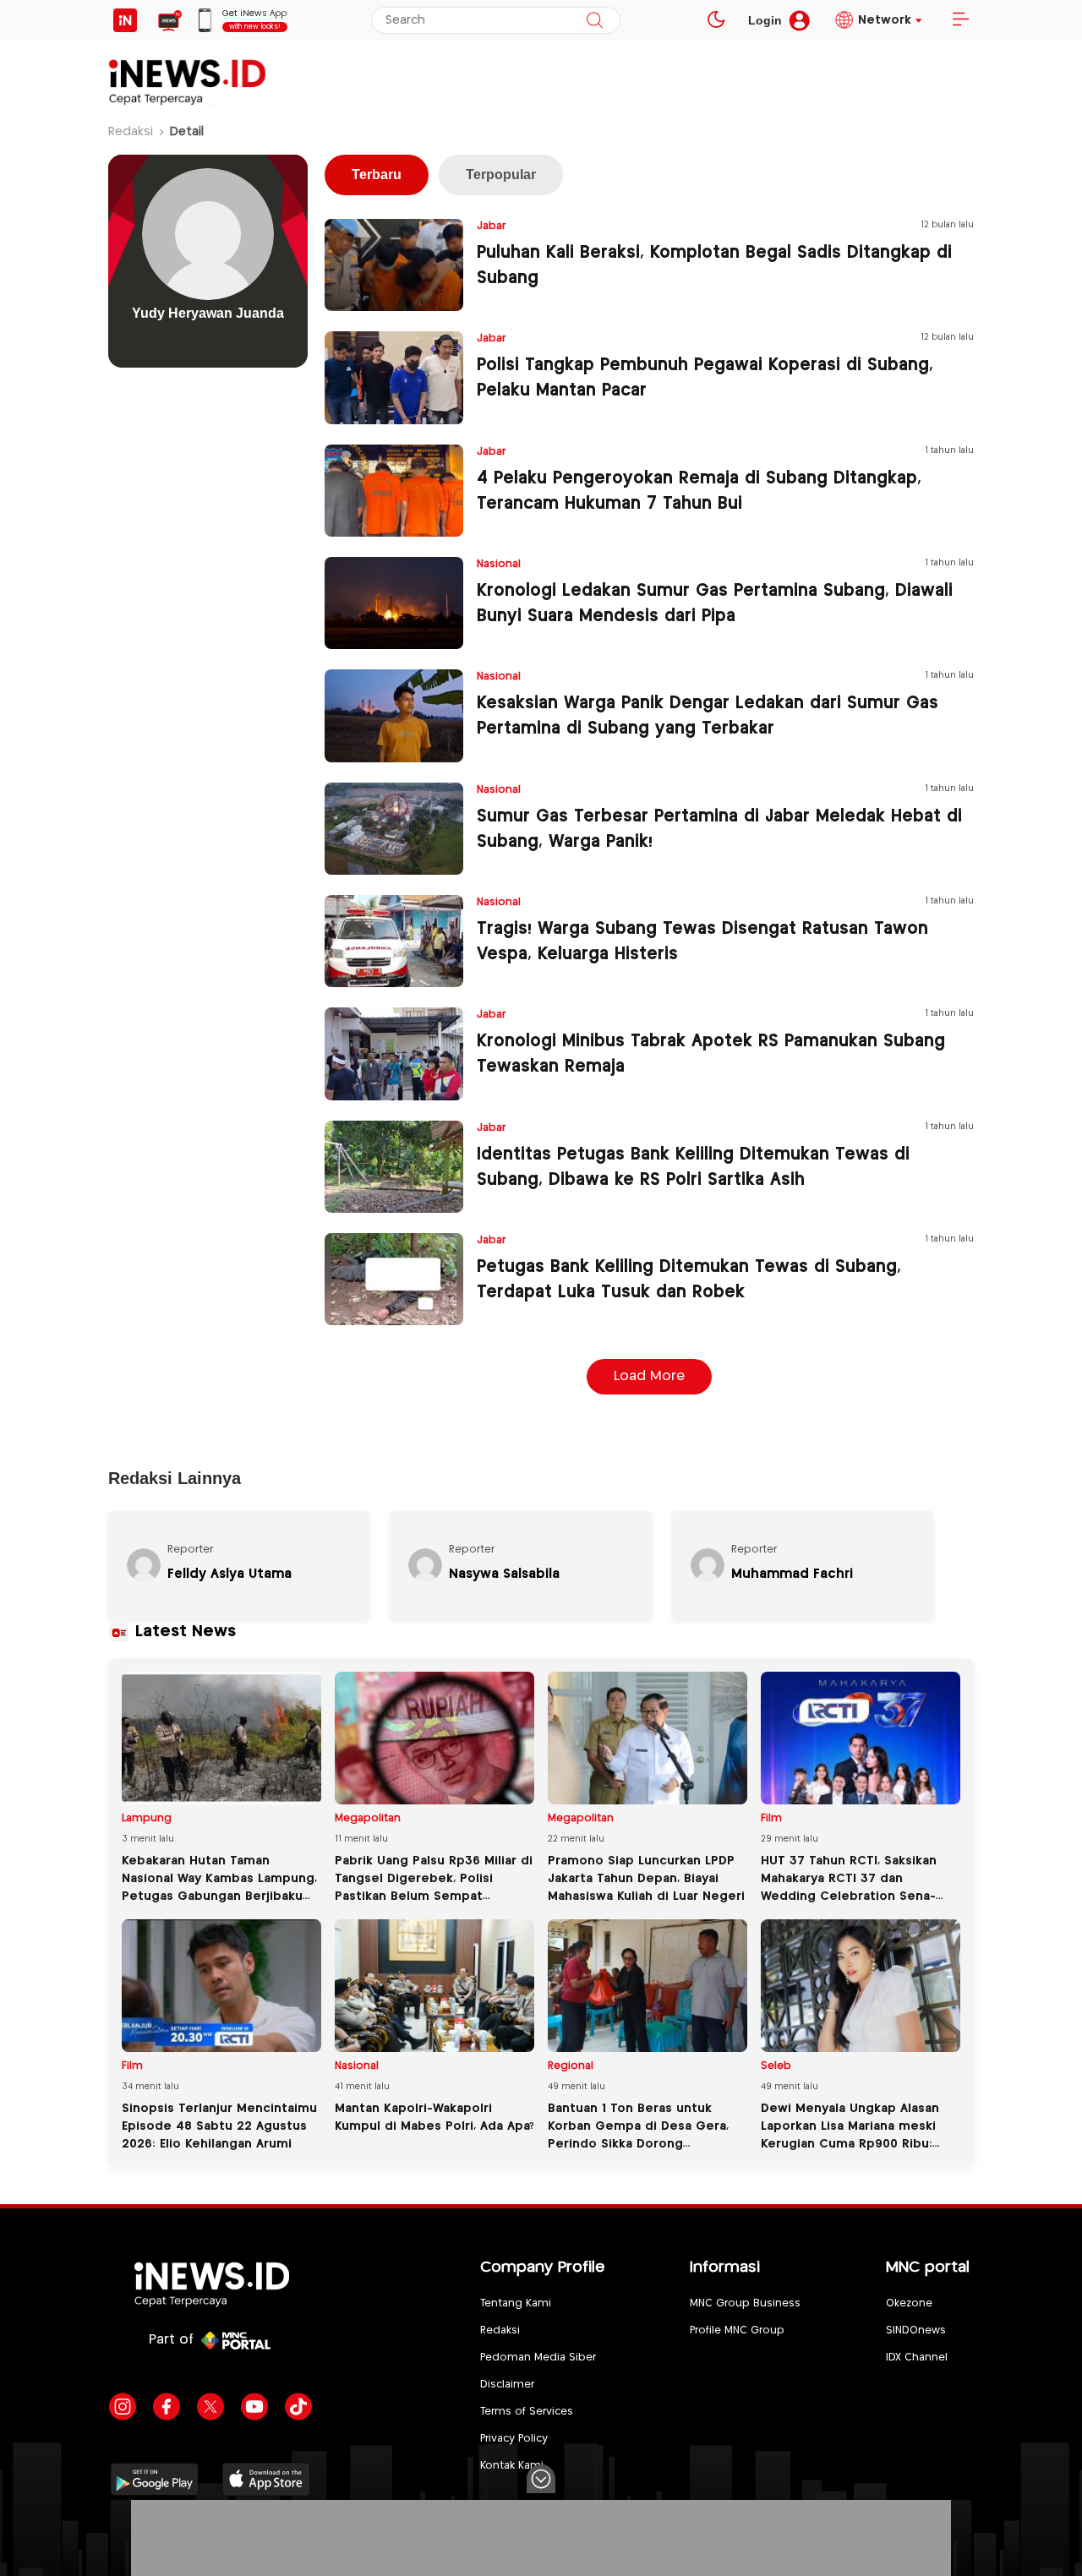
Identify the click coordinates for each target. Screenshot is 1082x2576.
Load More (649, 1376)
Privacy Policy (514, 2439)
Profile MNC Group (737, 2330)
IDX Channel (917, 2358)
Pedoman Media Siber (538, 2358)
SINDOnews (916, 2330)
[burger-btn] (960, 20)
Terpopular (501, 175)
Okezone (909, 2303)
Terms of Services (527, 2412)
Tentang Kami (516, 2303)
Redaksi (131, 132)
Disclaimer (507, 2385)
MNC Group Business (745, 2303)
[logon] (125, 20)
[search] (595, 20)
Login (765, 20)
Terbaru (377, 175)
